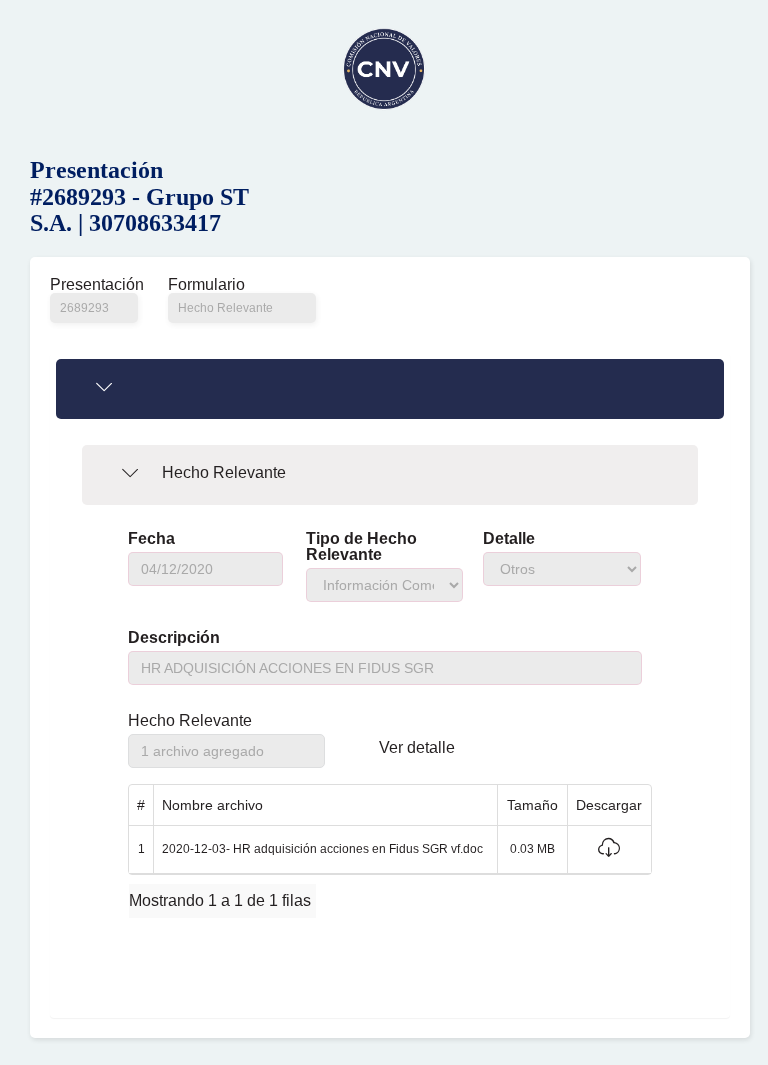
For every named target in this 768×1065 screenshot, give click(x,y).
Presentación (94, 285)
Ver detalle (417, 748)
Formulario (206, 285)
